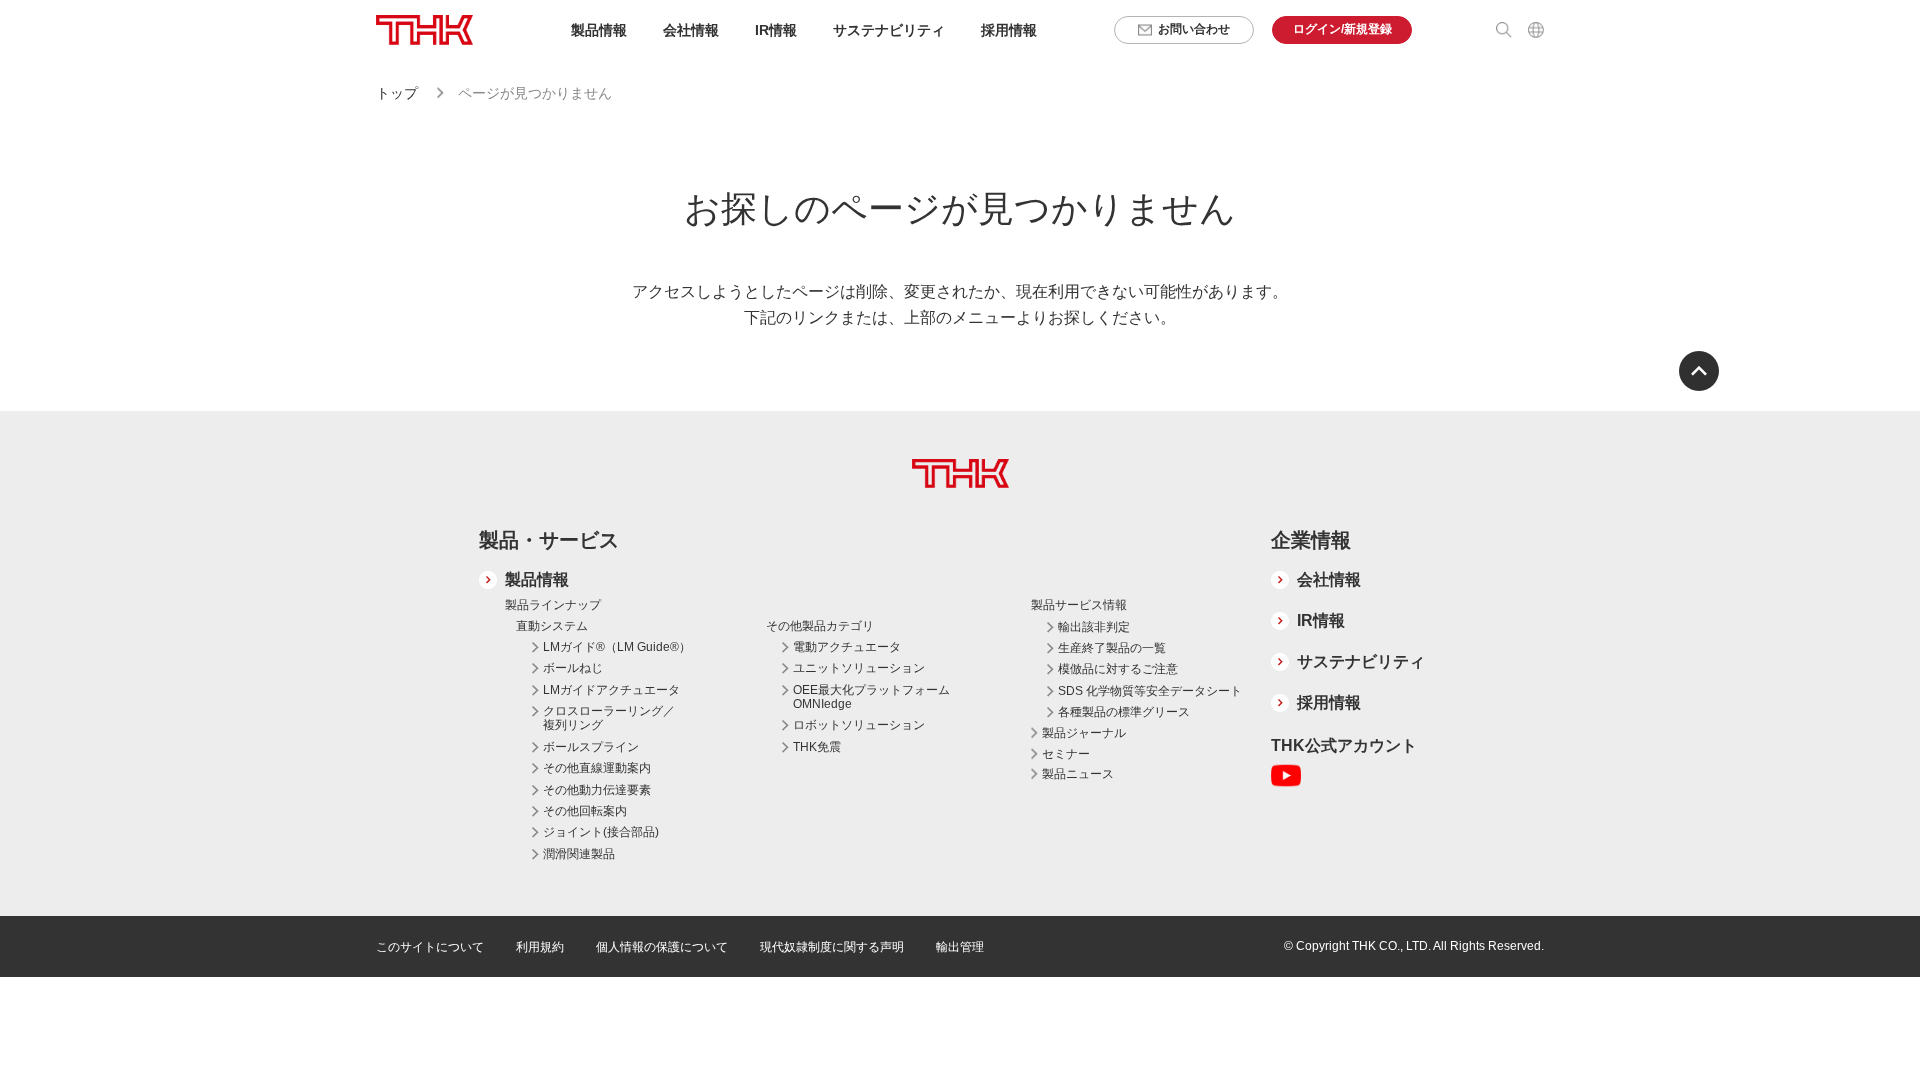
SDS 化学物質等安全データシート (1150, 691)
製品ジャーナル (1084, 733)
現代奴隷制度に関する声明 (832, 947)
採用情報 (1009, 30)
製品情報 (537, 579)
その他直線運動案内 (597, 768)
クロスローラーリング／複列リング (609, 718)
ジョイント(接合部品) (601, 832)
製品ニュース (1078, 774)
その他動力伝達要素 (597, 790)
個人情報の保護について (662, 947)
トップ (397, 93)
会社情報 (1329, 579)
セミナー (1066, 754)
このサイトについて (430, 947)
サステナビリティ (1361, 661)
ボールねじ (573, 668)
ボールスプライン (591, 747)
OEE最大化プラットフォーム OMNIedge (871, 697)
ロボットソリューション (859, 725)
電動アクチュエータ (847, 647)
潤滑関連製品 (579, 854)
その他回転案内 (585, 811)
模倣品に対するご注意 (1118, 669)
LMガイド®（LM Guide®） (617, 647)
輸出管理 (960, 947)
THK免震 (817, 747)
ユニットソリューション (859, 668)
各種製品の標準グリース (1124, 712)
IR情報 (1321, 620)
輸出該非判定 (1094, 627)
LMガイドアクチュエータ (611, 690)
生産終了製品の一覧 (1112, 648)
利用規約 (540, 947)
